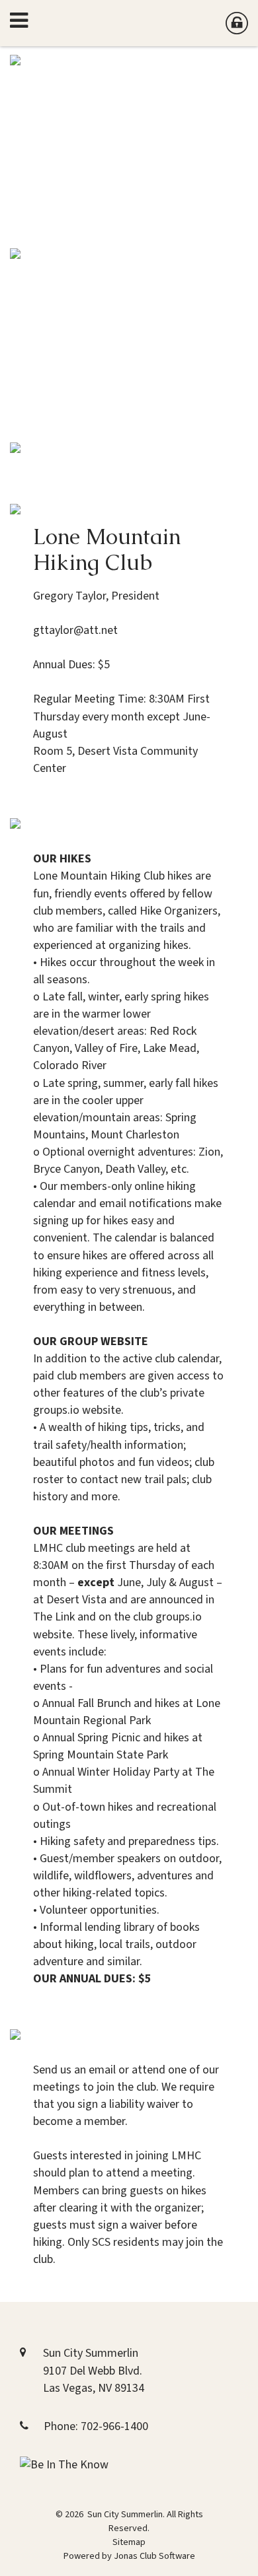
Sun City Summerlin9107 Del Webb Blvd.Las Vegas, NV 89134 (94, 2370)
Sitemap (129, 2542)
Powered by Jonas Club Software (129, 2556)
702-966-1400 (114, 2426)
